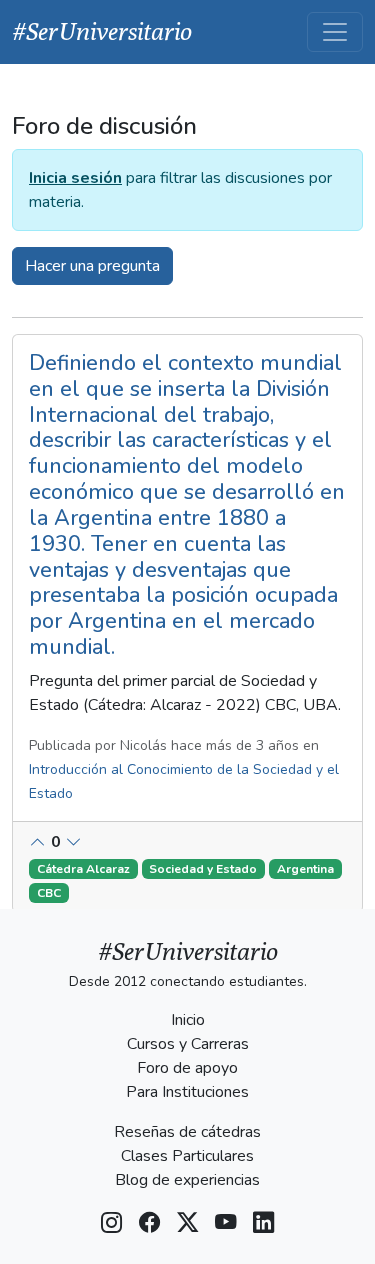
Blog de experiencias (187, 1180)
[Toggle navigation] (335, 32)
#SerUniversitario (102, 31)
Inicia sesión (75, 178)
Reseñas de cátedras (187, 1132)
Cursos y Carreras (188, 1044)
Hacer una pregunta (92, 266)
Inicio (188, 1020)
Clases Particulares (187, 1156)
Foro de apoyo (187, 1068)
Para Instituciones (187, 1092)
